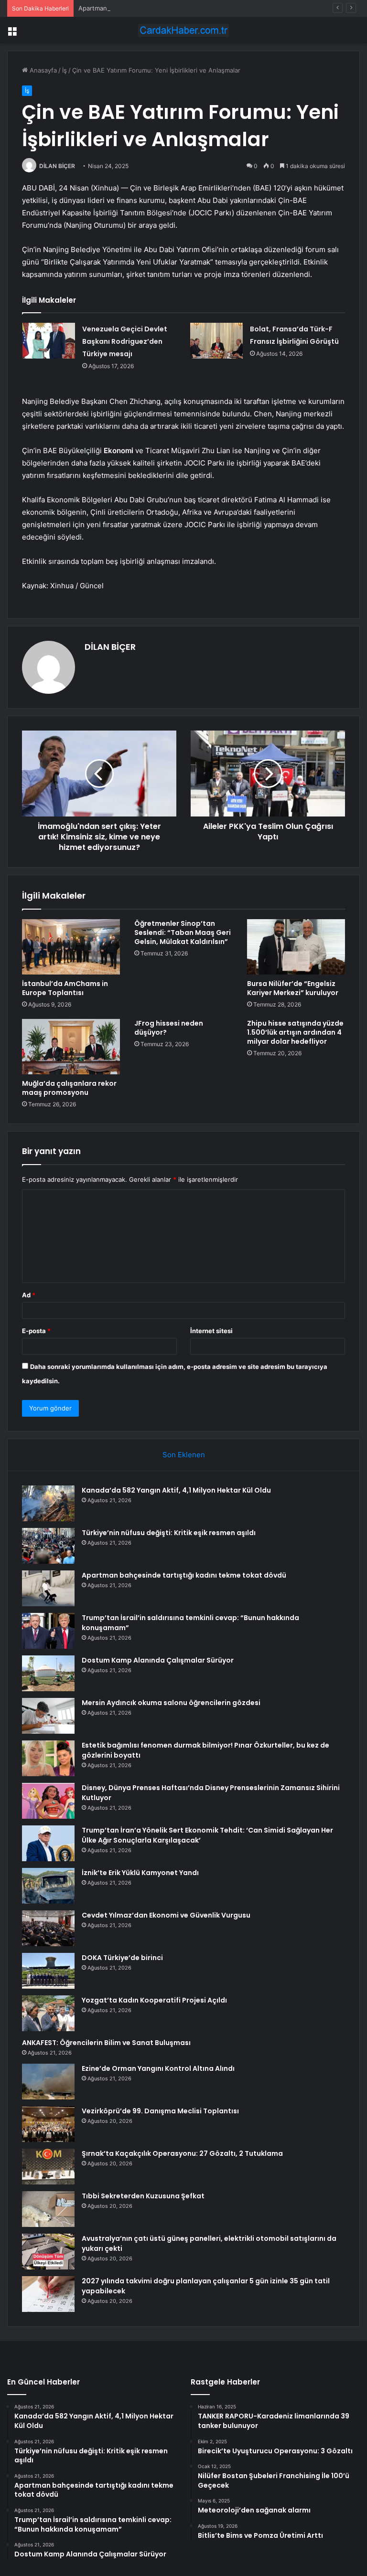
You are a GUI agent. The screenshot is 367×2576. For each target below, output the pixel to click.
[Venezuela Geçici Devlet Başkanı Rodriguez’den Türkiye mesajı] (49, 341)
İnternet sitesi (211, 1331)
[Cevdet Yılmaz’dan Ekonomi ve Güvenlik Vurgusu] (48, 1928)
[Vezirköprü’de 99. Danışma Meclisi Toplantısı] (48, 2124)
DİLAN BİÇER (57, 166)
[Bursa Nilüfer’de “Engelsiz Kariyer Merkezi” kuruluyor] (296, 947)
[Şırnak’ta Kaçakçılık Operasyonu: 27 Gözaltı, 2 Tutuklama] (48, 2167)
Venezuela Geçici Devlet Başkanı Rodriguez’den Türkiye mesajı (125, 341)
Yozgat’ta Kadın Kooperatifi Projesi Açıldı (154, 2000)
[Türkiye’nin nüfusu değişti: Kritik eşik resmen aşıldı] (48, 1546)
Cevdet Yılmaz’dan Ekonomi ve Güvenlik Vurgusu (166, 1915)
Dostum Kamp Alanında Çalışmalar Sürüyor (158, 1660)
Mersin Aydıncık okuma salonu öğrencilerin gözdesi (171, 1703)
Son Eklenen (184, 1455)
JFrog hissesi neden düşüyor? (169, 1028)
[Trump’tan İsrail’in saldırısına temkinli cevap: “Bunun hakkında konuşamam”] (48, 1631)
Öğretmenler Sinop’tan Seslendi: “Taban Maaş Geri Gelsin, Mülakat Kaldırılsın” (183, 933)
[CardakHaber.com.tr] (183, 30)
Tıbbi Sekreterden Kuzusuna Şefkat (143, 2196)
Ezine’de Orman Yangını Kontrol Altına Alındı (158, 2068)
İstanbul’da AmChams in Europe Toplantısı (65, 988)
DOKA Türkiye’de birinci (122, 1958)
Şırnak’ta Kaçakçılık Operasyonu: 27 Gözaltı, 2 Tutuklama (182, 2153)
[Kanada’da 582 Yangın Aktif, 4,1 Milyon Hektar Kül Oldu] (48, 1503)
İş (65, 70)
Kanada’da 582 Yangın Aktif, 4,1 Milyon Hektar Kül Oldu (176, 1490)
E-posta (36, 1331)
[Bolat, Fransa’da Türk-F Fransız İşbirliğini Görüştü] (216, 341)
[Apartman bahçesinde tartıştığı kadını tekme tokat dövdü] (48, 1588)
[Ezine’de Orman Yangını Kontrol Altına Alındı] (48, 2082)
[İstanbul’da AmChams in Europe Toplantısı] (71, 947)
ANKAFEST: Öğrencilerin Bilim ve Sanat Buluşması (106, 2043)
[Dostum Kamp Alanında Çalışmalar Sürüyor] (48, 1673)
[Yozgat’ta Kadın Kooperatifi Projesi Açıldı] (48, 2013)
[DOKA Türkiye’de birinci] (48, 1971)
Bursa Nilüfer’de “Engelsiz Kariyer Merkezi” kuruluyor (293, 988)
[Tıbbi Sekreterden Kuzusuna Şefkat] (48, 2209)
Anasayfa (42, 70)
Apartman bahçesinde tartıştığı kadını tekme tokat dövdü (163, 8)
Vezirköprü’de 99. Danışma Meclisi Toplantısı (160, 2111)
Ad (29, 1295)
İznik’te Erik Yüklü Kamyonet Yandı (140, 1873)
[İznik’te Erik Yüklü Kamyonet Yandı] (48, 1886)
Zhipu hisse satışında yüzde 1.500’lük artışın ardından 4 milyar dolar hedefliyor (295, 1032)
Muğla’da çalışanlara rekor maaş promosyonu (69, 1088)
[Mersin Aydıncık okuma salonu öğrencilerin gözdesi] (48, 1716)
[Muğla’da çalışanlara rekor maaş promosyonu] (71, 1047)
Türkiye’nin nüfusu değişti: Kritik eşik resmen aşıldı (169, 1533)
